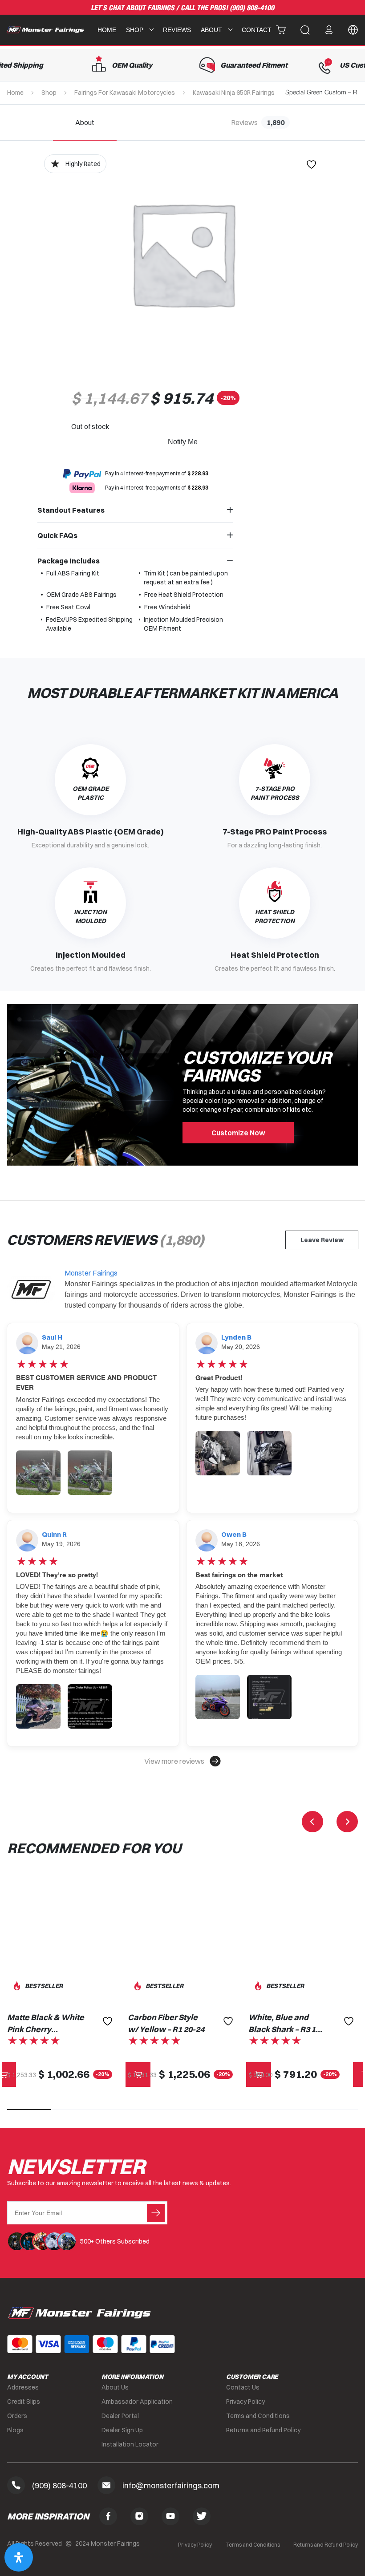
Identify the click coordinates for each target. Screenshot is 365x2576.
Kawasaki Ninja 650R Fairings (234, 93)
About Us (115, 2387)
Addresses (23, 2387)
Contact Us (243, 2387)
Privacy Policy (245, 2402)
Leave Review (322, 1240)
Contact (257, 30)
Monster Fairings (91, 1273)
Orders (17, 2416)
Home (107, 30)
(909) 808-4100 (252, 8)
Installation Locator (130, 2444)
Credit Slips (24, 2402)
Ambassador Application (137, 2402)
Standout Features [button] (71, 510)
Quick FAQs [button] (57, 535)
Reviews (177, 30)
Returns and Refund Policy (263, 2430)
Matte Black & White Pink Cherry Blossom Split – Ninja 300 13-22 (46, 2024)
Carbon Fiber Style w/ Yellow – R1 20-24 (166, 2023)
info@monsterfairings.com (171, 2485)
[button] (182, 1761)
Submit (156, 2213)
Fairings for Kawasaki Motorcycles (125, 93)
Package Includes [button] (69, 561)
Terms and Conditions (258, 2416)
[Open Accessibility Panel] (19, 2557)
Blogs (15, 2430)
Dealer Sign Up (122, 2430)
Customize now (238, 1133)
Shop (49, 93)
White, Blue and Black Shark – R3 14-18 (286, 2024)
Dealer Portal (120, 2416)
